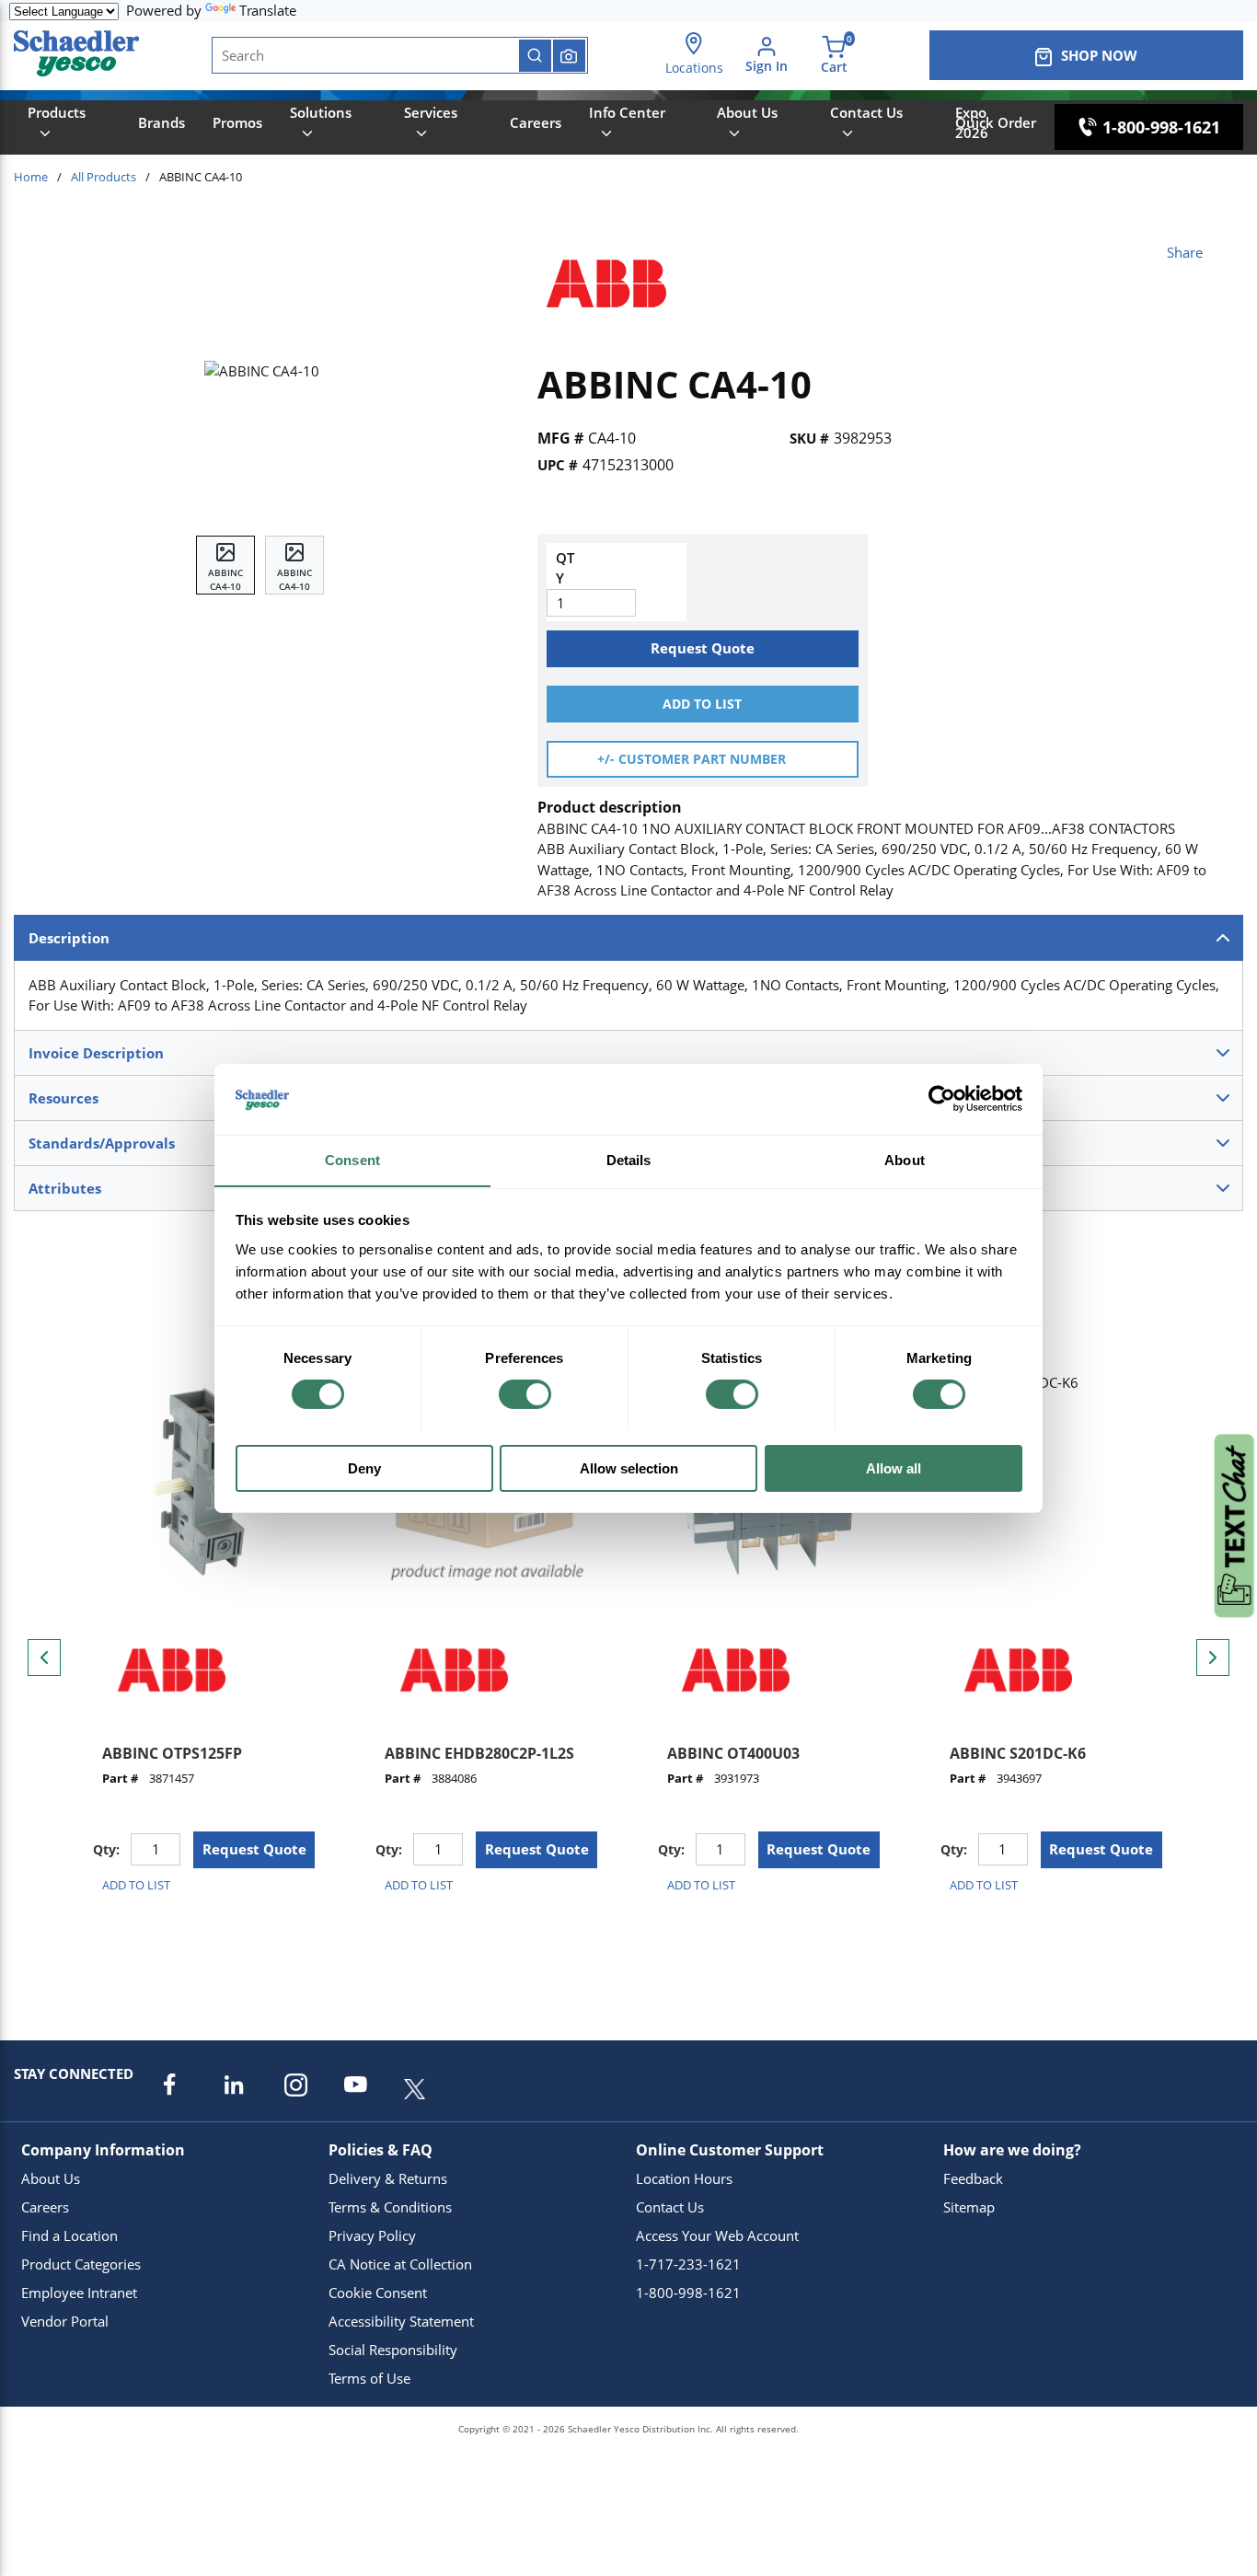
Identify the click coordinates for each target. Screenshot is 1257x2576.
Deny (364, 1467)
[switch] (525, 1394)
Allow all (894, 1467)
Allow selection (629, 1467)
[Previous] (44, 1658)
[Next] (1213, 1658)
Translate (268, 10)
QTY (565, 568)
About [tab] (905, 1159)
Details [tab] (629, 1159)
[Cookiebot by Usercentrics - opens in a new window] (942, 1099)
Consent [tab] (352, 1159)
